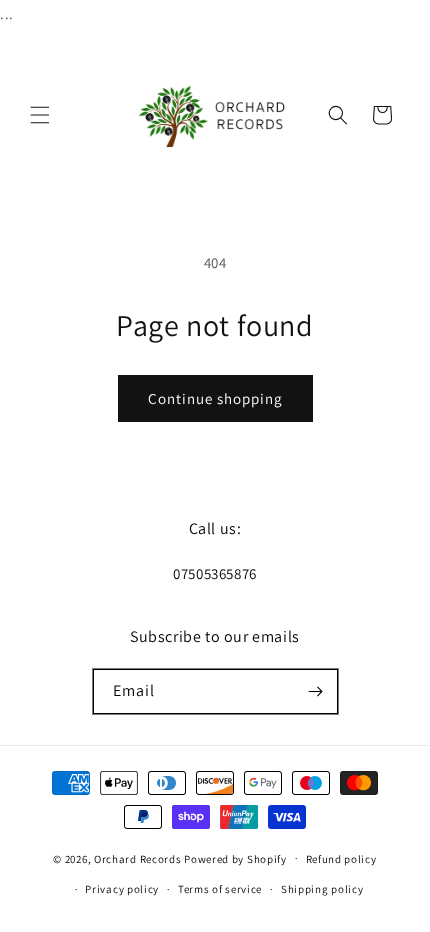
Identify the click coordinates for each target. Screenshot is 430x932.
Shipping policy (322, 889)
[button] (40, 115)
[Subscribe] (316, 691)
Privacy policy (122, 889)
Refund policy (341, 859)
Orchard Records (138, 858)
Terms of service (220, 889)
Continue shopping (215, 398)
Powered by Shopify (235, 858)
